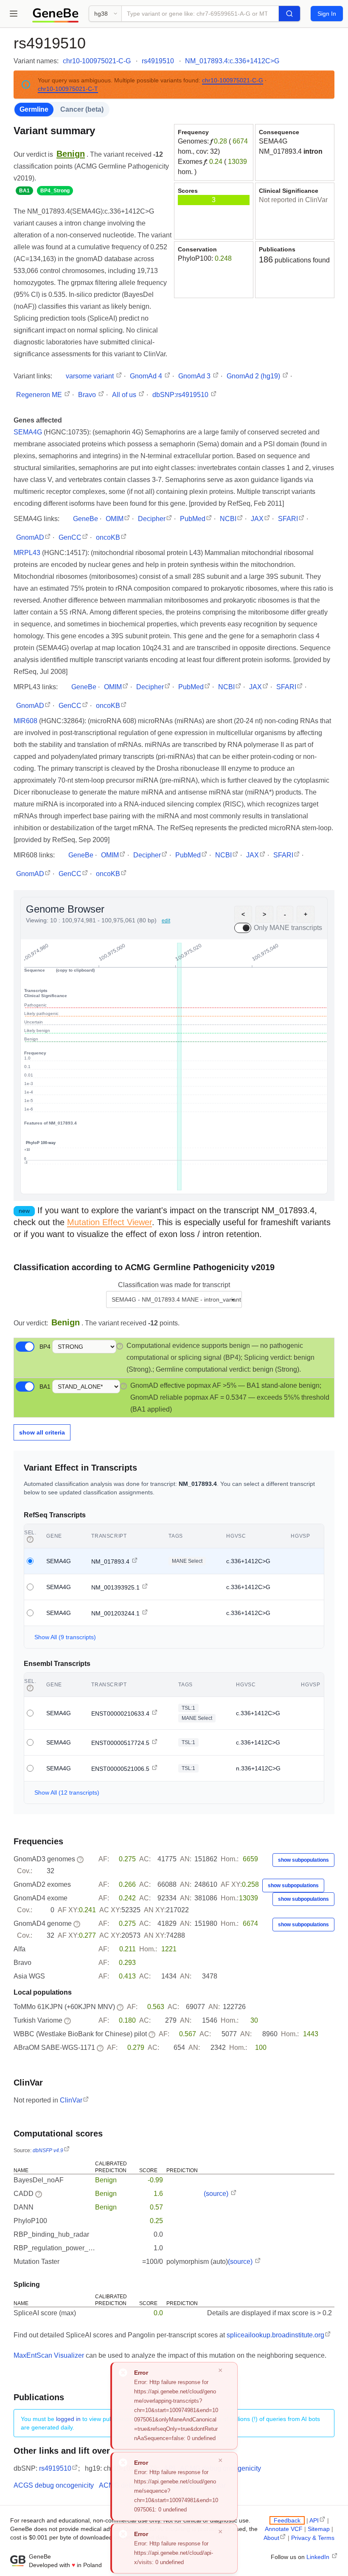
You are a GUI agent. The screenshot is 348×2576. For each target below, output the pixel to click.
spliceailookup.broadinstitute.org (275, 2335)
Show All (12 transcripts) (67, 1792)
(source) (217, 2194)
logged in (68, 2419)
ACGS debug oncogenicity (54, 2485)
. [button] (72, 154)
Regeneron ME (40, 395)
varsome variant (91, 376)
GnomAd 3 (195, 376)
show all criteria (42, 1432)
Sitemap (319, 2529)
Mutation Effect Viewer (109, 1222)
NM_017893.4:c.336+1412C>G (232, 61)
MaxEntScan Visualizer (49, 2355)
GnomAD (30, 537)
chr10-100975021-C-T (68, 89)
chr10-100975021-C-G (97, 61)
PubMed (193, 519)
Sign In (327, 14)
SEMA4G (273, 141)
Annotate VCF (284, 2529)
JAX (257, 519)
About (271, 2538)
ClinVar (71, 2100)
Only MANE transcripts (288, 928)
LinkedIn (319, 2557)
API (314, 2520)
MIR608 (26, 721)
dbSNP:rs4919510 (181, 395)
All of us (125, 395)
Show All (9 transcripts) (65, 1637)
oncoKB (108, 537)
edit (166, 921)
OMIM (115, 519)
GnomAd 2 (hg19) (254, 376)
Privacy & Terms (313, 2538)
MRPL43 (28, 553)
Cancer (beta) (82, 109)
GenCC (70, 537)
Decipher (152, 519)
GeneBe (86, 519)
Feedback (287, 2520)
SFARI (288, 519)
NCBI (228, 519)
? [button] (120, 1346)
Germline (34, 109)
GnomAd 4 (147, 376)
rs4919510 (158, 61)
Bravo (88, 395)
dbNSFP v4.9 (48, 2150)
